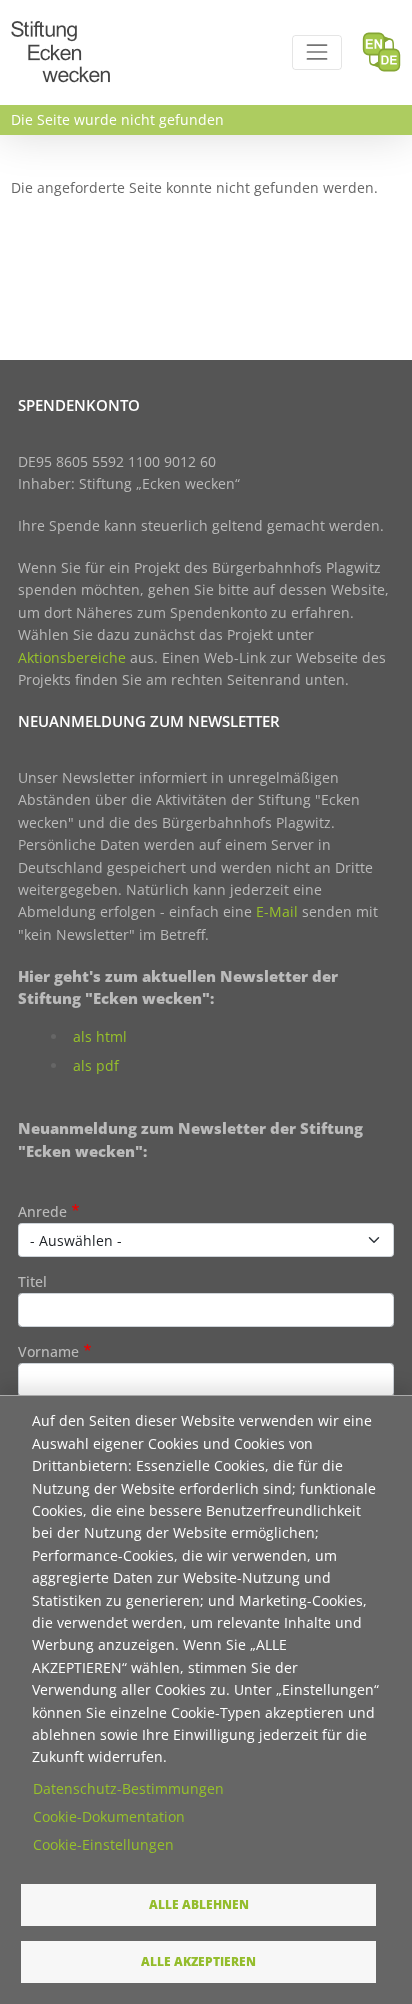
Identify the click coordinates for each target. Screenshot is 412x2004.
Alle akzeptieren (198, 1961)
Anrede (42, 1211)
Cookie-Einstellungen (103, 1844)
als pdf (96, 1065)
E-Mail (277, 911)
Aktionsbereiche (72, 657)
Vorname (48, 1351)
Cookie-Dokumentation (109, 1816)
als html (100, 1036)
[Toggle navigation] (316, 52)
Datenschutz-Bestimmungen (128, 1788)
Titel (32, 1281)
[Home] (61, 32)
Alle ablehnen (199, 1904)
